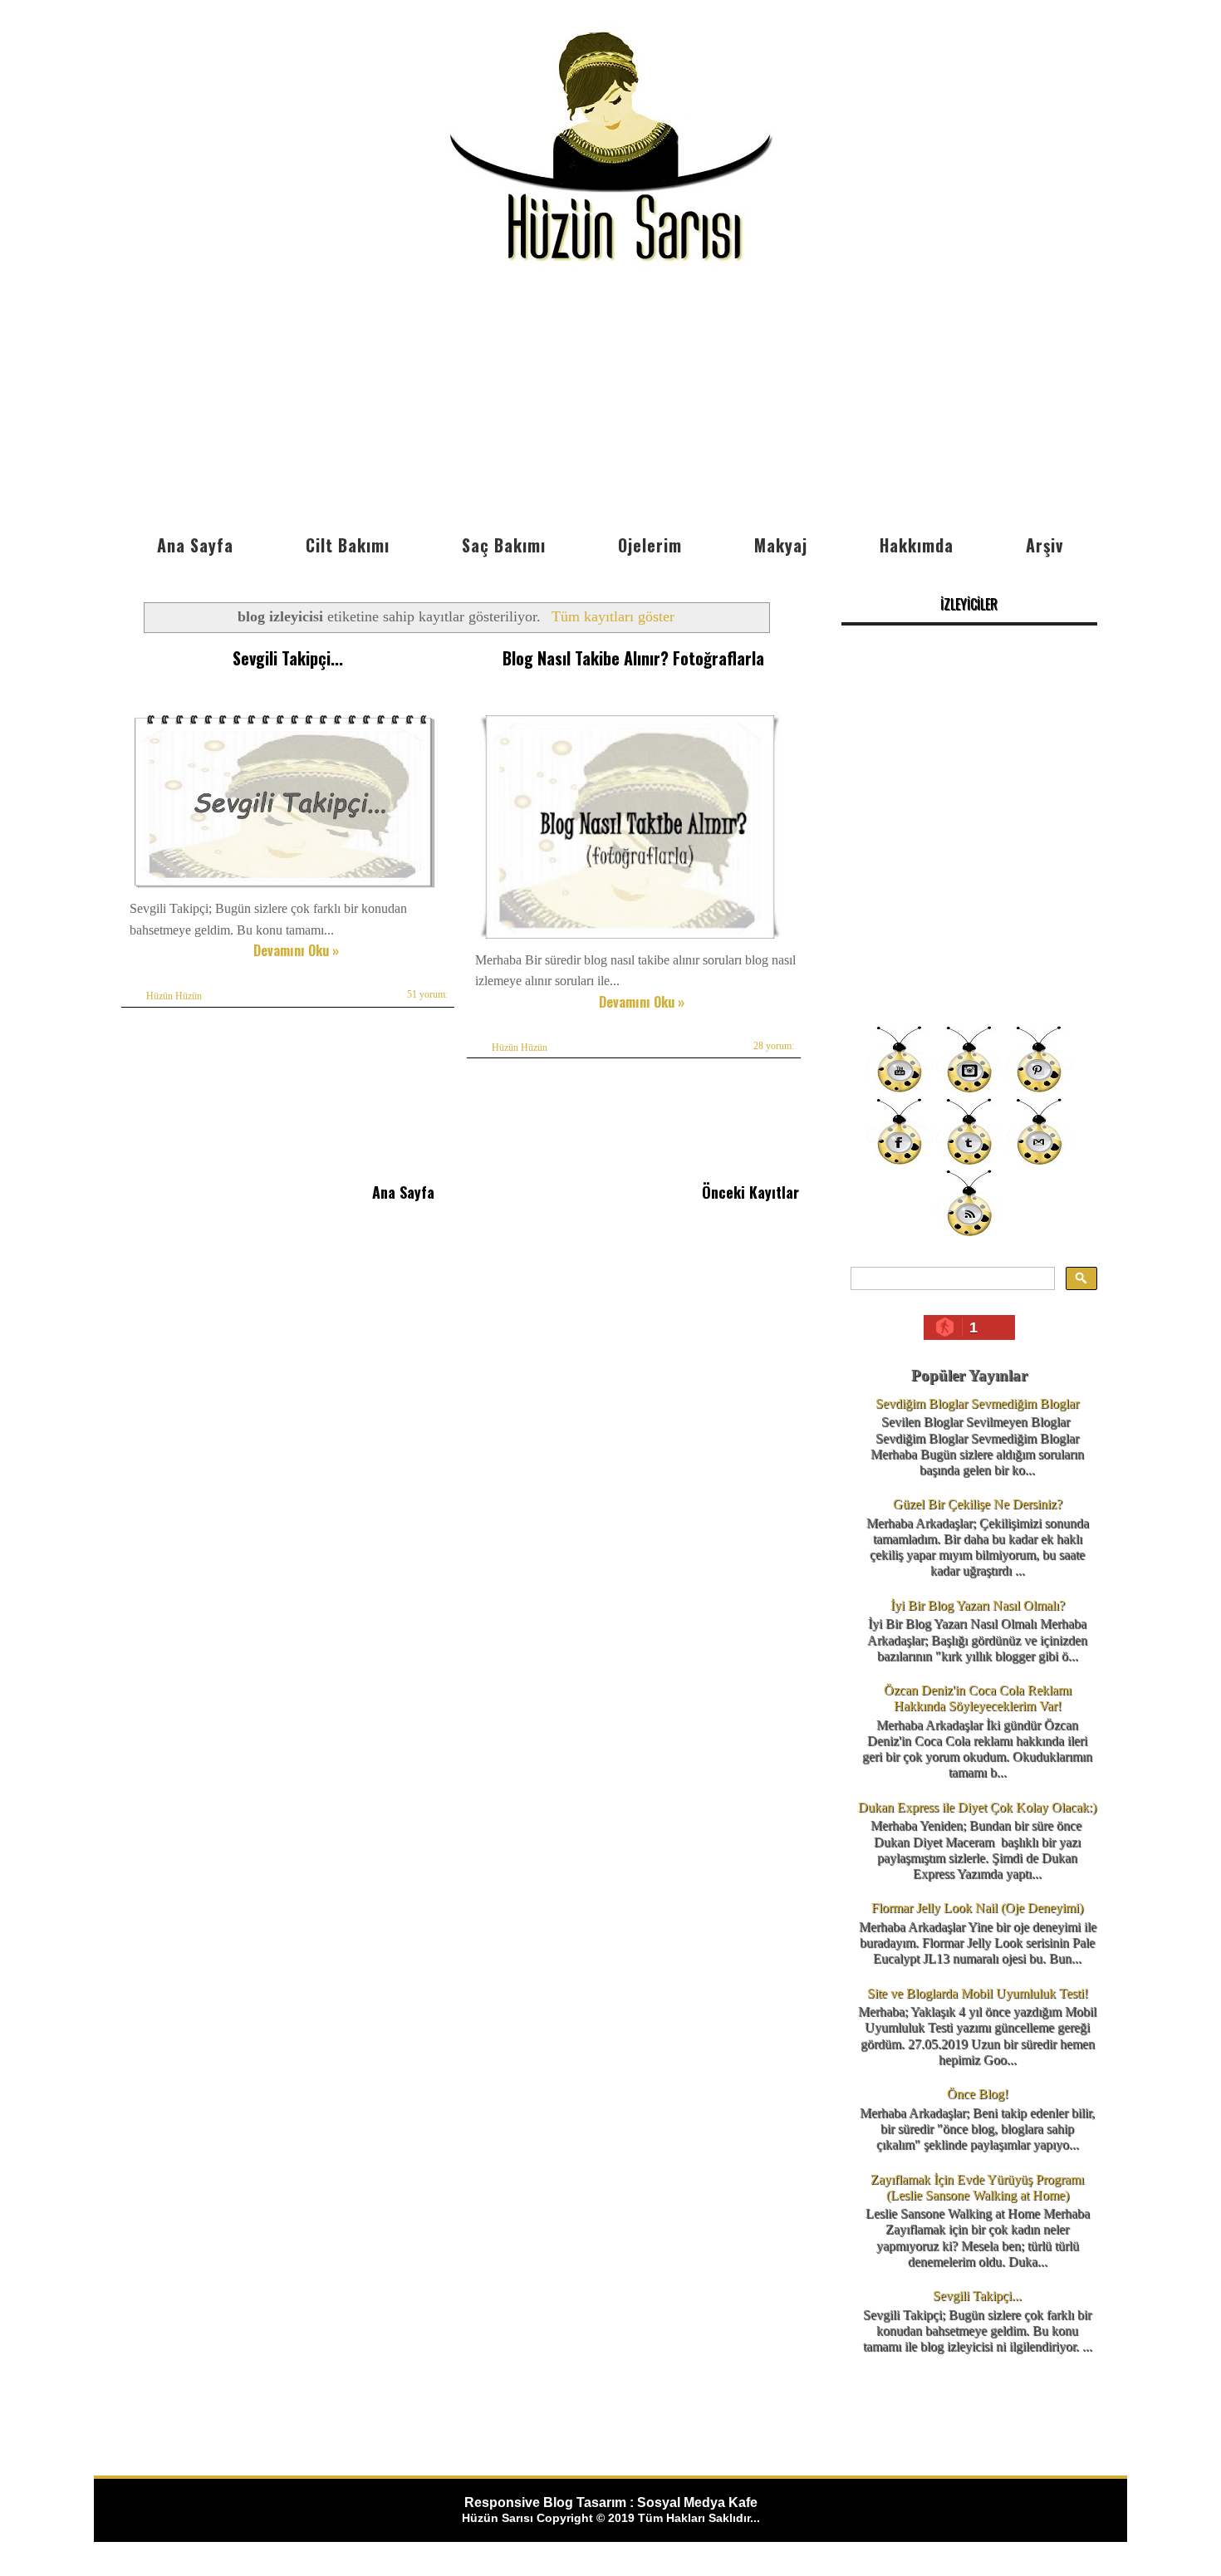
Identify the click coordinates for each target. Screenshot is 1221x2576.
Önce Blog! (978, 2094)
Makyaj (781, 545)
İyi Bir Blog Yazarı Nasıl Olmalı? (978, 1605)
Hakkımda (917, 545)
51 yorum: (427, 994)
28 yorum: (774, 1046)
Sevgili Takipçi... (288, 658)
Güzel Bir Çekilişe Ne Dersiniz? (978, 1504)
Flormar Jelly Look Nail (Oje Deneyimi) (977, 1908)
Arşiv (1044, 545)
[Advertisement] (610, 401)
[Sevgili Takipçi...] (284, 888)
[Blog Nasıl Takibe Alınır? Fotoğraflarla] (630, 938)
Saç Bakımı (504, 545)
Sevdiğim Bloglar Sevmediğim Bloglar (977, 1403)
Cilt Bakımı (348, 545)
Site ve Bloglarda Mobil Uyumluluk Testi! (978, 1993)
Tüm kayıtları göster (613, 616)
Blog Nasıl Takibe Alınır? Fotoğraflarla (633, 658)
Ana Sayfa (195, 545)
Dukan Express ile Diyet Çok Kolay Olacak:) (977, 1807)
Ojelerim (650, 545)
